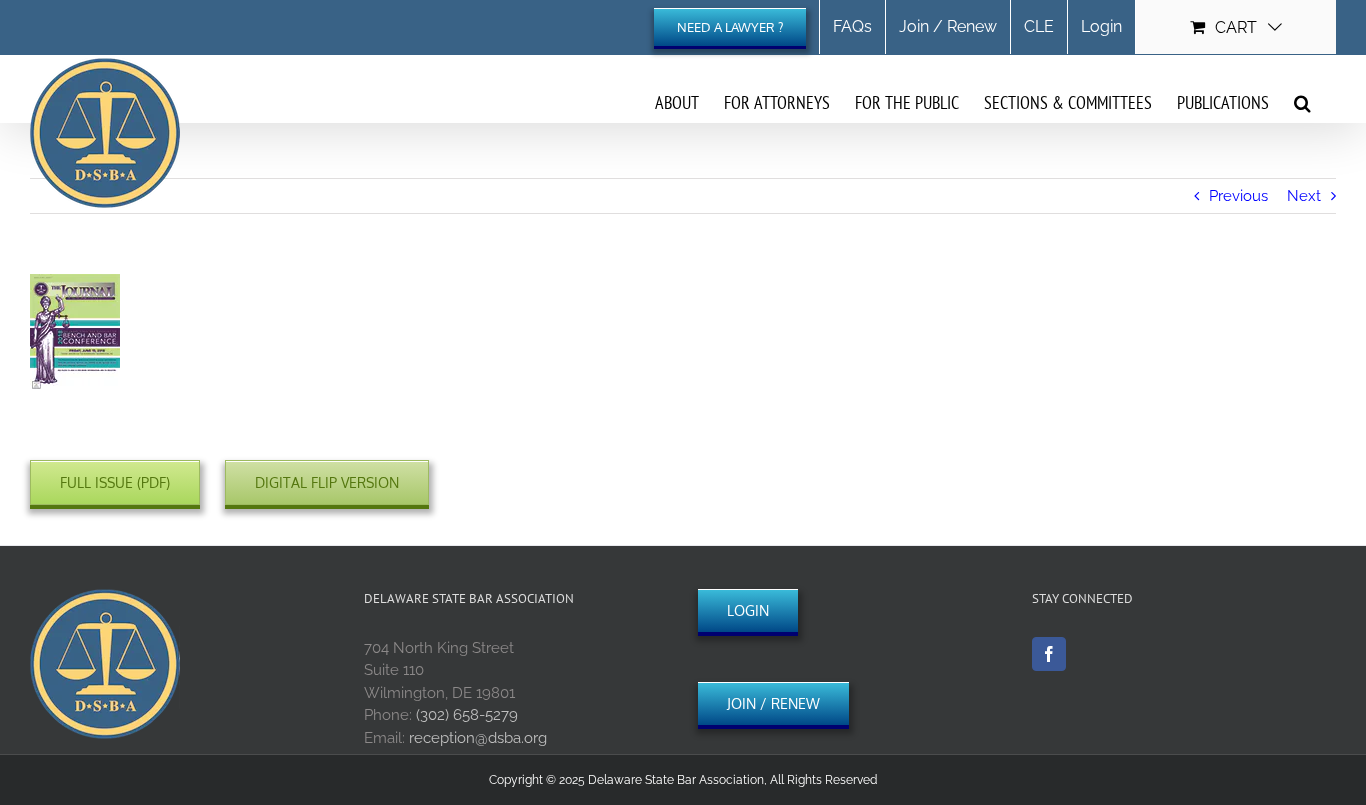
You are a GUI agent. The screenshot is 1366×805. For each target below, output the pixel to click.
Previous (1238, 196)
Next (1304, 196)
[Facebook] (1049, 654)
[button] (1302, 102)
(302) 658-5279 (467, 715)
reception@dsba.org (478, 738)
